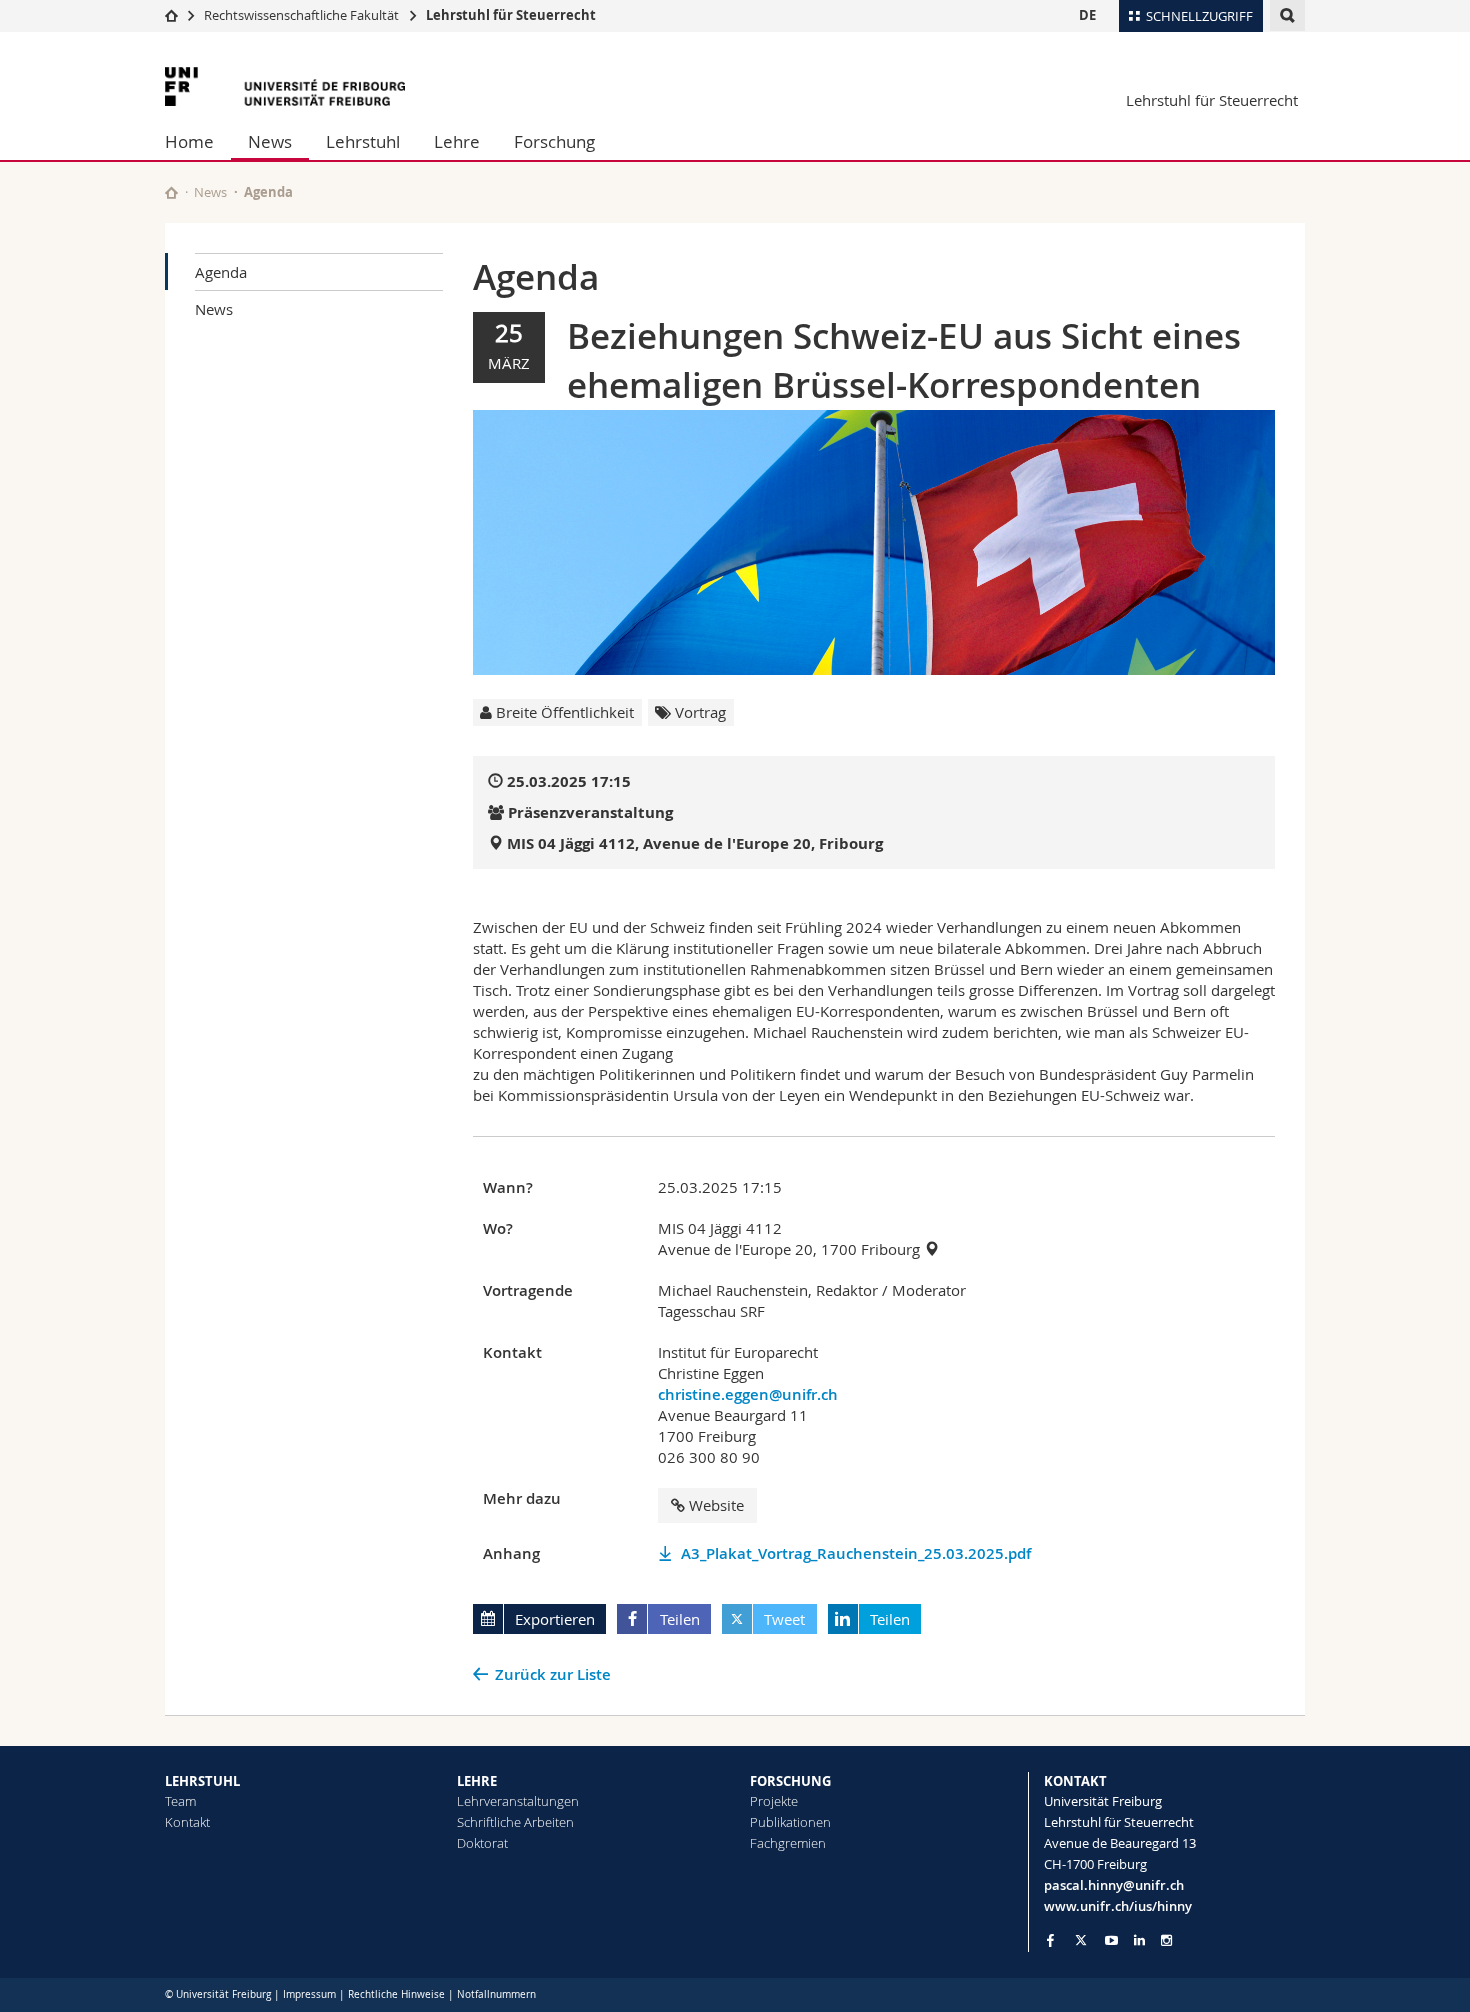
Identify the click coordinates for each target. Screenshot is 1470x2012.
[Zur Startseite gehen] (171, 15)
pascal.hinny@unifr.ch (1114, 1885)
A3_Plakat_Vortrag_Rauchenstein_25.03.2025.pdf (856, 1553)
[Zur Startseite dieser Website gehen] (171, 192)
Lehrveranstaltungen (518, 1801)
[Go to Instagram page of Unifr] (1166, 1940)
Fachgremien (788, 1843)
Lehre (457, 141)
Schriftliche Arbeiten (515, 1822)
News (270, 141)
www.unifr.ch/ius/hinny (1118, 1906)
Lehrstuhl (363, 141)
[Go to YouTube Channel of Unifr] (1111, 1940)
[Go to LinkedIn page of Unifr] (1139, 1940)
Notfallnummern (496, 1994)
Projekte (774, 1801)
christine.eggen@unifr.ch (748, 1394)
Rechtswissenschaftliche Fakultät (303, 15)
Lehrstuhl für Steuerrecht (511, 15)
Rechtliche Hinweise (396, 1994)
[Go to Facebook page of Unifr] (1050, 1940)
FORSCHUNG (790, 1781)
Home (189, 141)
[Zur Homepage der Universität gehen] (285, 86)
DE (1087, 15)
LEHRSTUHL (202, 1781)
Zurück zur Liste (553, 1674)
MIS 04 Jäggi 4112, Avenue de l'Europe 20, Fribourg (695, 843)
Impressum (309, 1994)
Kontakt (187, 1822)
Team (180, 1801)
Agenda (221, 272)
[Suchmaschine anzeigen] (1287, 15)
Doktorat (482, 1843)
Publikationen (790, 1822)
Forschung (554, 141)
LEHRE (477, 1781)
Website (716, 1505)
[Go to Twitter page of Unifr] (1081, 1940)
